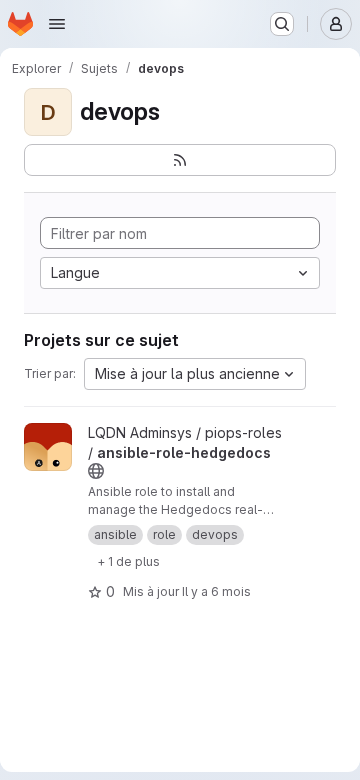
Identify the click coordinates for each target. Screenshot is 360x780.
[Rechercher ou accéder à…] (282, 24)
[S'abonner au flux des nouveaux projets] (180, 160)
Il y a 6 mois (216, 591)
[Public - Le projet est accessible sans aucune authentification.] (96, 471)
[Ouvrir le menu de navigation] (57, 24)
